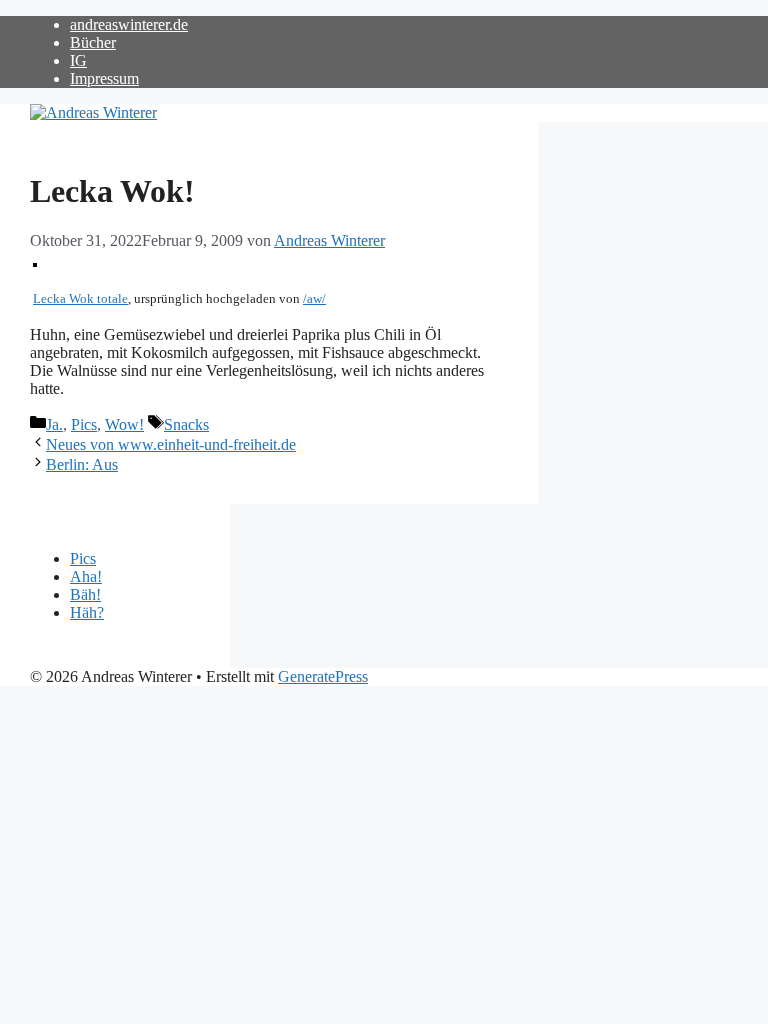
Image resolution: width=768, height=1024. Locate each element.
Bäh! (85, 594)
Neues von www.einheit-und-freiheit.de (171, 444)
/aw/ (314, 299)
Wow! (124, 424)
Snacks (186, 424)
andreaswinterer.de (129, 24)
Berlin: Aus (82, 464)
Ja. (54, 424)
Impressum (104, 78)
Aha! (86, 576)
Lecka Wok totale (80, 299)
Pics (84, 424)
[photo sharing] (35, 261)
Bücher (93, 42)
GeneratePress (323, 676)
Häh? (87, 612)
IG (78, 60)
